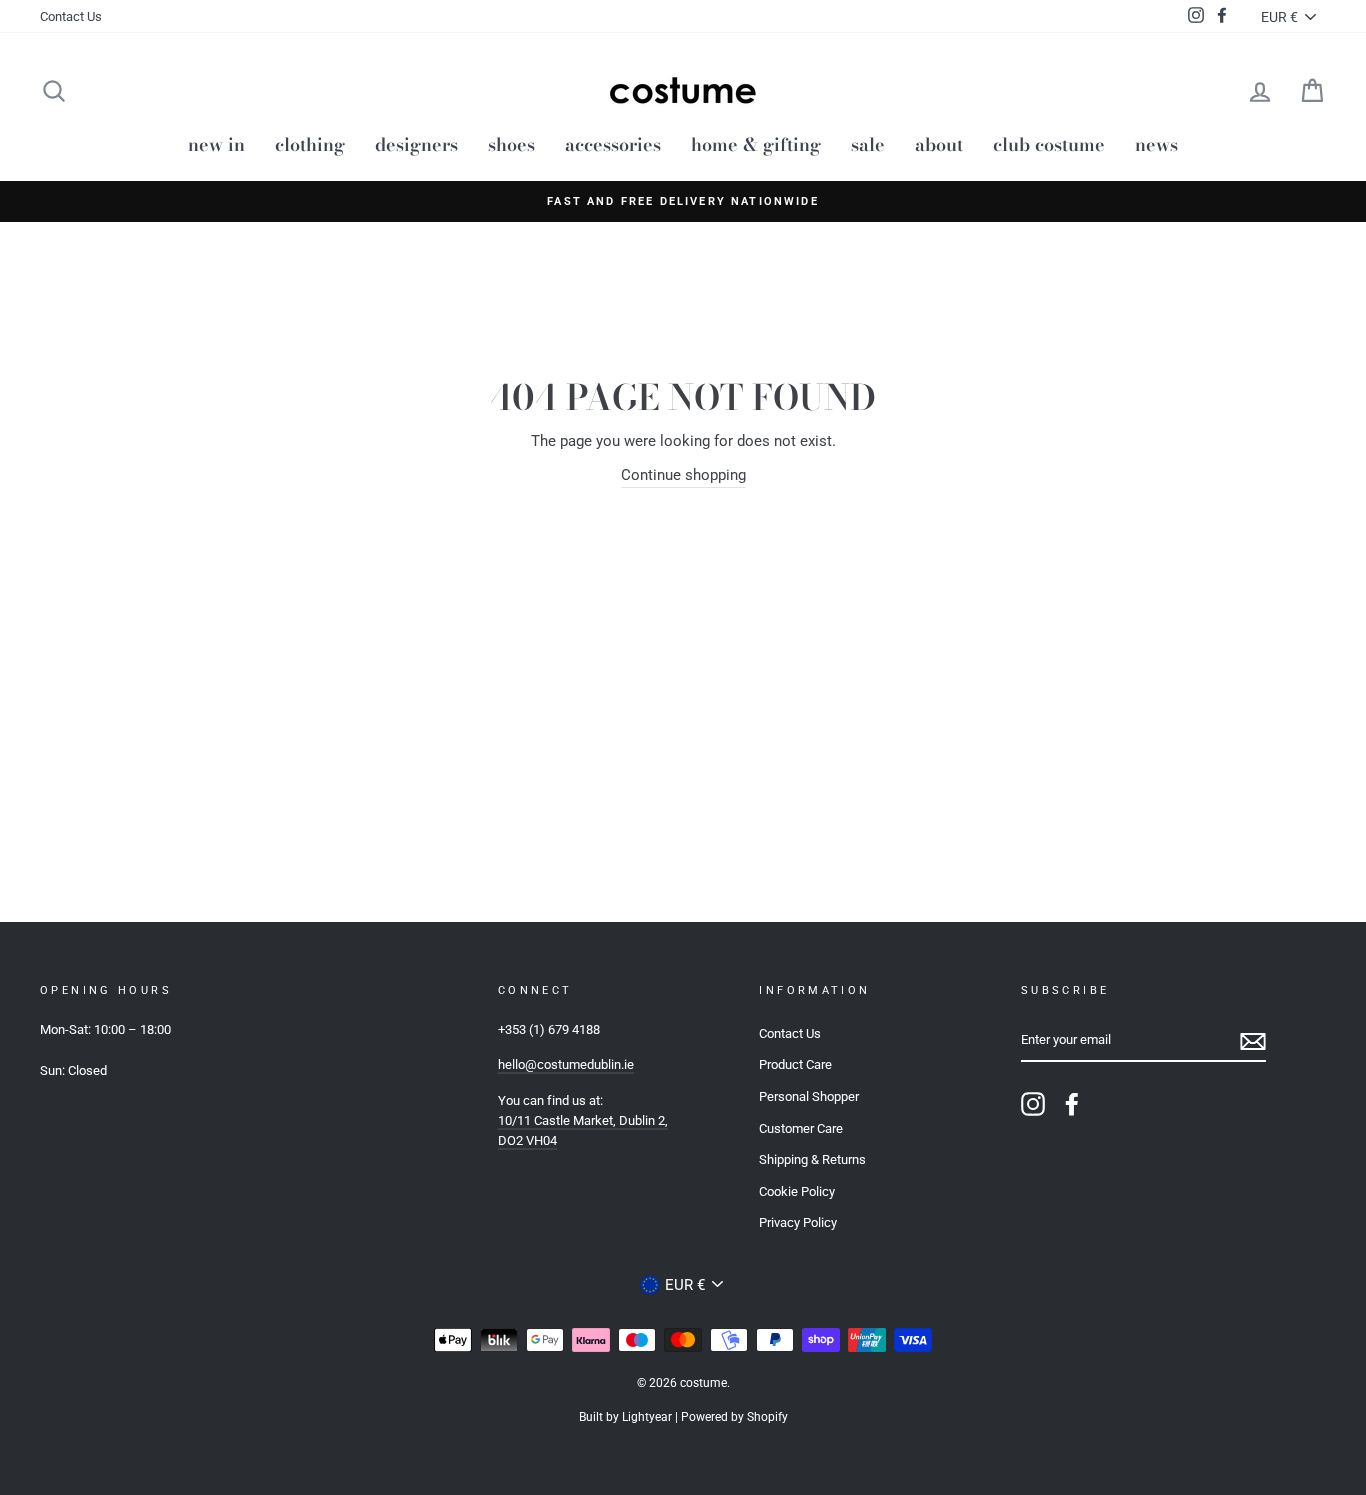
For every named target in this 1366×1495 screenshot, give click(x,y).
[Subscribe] (1253, 1041)
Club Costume (1049, 144)
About (939, 144)
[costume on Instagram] (1033, 1104)
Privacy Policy (798, 1222)
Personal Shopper (809, 1096)
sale (868, 144)
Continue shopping (683, 475)
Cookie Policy (797, 1191)
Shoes (511, 144)
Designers (416, 144)
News (1156, 144)
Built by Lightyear (625, 1417)
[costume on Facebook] (1072, 1104)
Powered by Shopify (734, 1417)
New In (216, 144)
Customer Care (801, 1128)
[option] (683, 201)
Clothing (310, 144)
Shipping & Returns (812, 1159)
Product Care (795, 1064)
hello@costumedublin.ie (566, 1064)
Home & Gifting (756, 144)
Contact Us (71, 16)
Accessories (613, 144)
